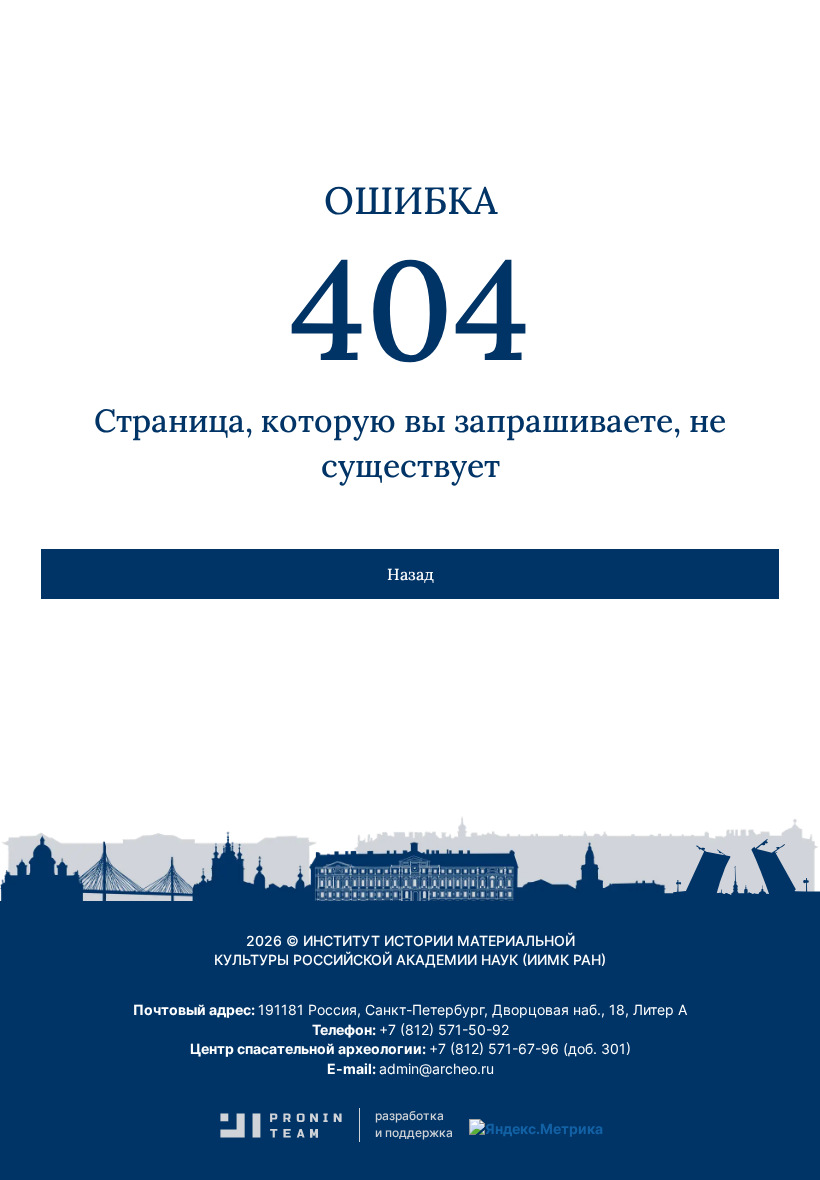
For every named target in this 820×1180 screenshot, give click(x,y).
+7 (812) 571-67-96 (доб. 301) (530, 1048)
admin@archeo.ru (436, 1068)
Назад (410, 574)
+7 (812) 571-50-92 (444, 1029)
